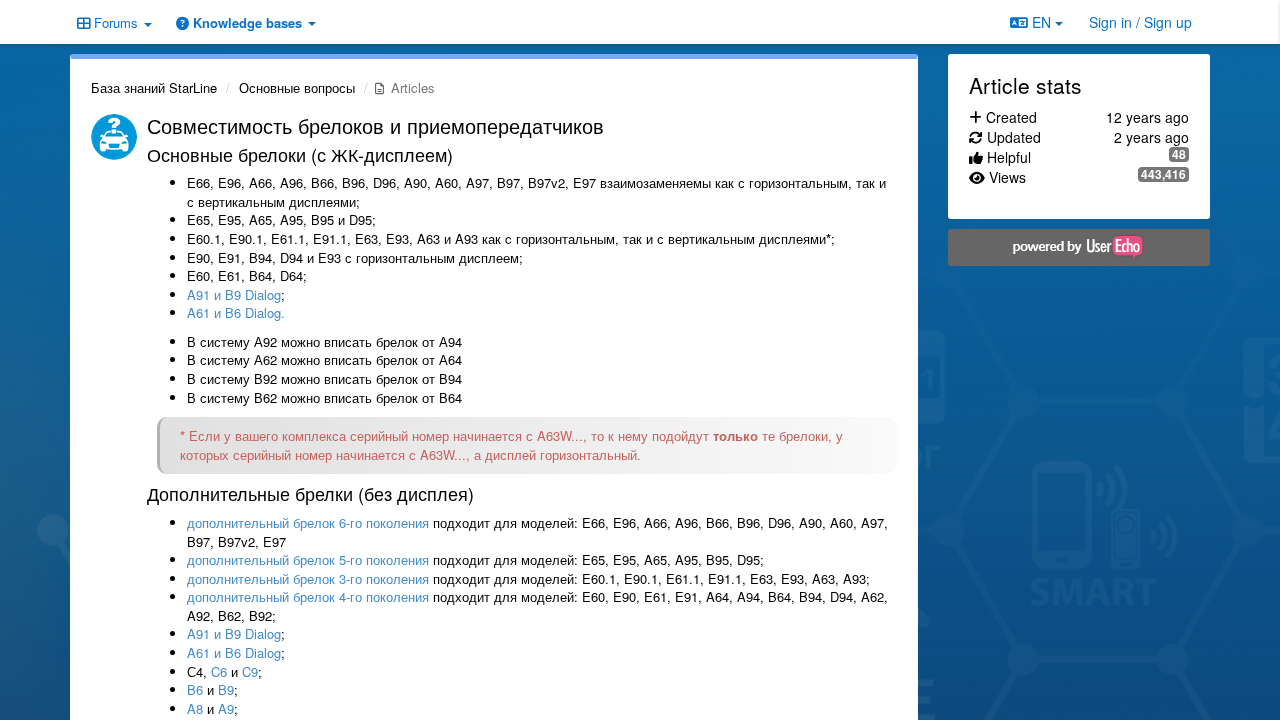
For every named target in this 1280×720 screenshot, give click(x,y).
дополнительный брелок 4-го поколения (308, 596)
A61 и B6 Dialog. (236, 312)
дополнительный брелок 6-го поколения (308, 522)
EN (1041, 22)
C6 (219, 671)
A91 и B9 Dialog (234, 294)
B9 (226, 689)
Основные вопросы (297, 87)
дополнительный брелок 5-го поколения (308, 559)
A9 (226, 708)
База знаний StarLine (154, 87)
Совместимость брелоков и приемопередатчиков (375, 125)
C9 (250, 671)
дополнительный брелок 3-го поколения (308, 578)
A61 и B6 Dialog (234, 652)
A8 (195, 708)
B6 (195, 689)
